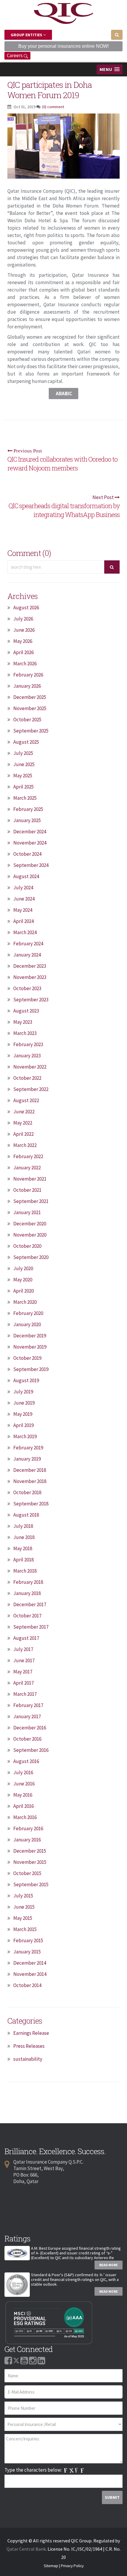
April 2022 (23, 1134)
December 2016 (30, 1728)
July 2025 (23, 753)
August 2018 (26, 1515)
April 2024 (23, 921)
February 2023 (28, 1044)
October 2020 (27, 1246)
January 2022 (27, 1168)
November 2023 (30, 977)
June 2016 (24, 1784)
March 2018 (25, 1571)
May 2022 (23, 1123)
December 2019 (30, 1336)
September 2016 (31, 1750)
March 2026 (25, 664)
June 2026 (24, 630)
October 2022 (27, 1078)
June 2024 (24, 899)
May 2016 (23, 1795)
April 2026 (23, 652)
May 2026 (23, 641)
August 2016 (26, 1761)
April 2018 (23, 1560)
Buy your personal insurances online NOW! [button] (63, 46)
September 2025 (31, 731)
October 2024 (27, 854)
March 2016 (25, 1817)
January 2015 (27, 1952)
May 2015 (23, 1918)
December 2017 (30, 1604)
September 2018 (31, 1504)
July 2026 (23, 619)
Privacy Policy (72, 2566)
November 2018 (30, 1481)
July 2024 (23, 888)
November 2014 (30, 1974)
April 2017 (23, 1683)
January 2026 (27, 686)
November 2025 (30, 708)
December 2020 (30, 1224)
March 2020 (25, 1302)
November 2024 (30, 843)
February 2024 (28, 944)
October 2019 (27, 1358)
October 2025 (27, 720)
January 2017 (27, 1716)
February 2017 (28, 1705)
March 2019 (25, 1436)
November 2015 (30, 1862)
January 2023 (27, 1056)
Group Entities (27, 35)
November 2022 (30, 1067)
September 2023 (31, 1000)
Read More (109, 2265)
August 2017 (26, 1638)
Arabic (63, 394)
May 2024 (23, 910)
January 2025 (27, 820)
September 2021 (31, 1201)
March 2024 (25, 932)
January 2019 (27, 1459)
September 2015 (31, 1884)
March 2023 (25, 1033)
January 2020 (27, 1324)
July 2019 (23, 1392)
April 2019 (23, 1425)
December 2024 (30, 832)
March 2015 (25, 1929)
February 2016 (28, 1828)
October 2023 (27, 988)
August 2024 (26, 876)
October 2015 (27, 1873)
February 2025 (28, 809)
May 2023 (23, 1022)
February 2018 (28, 1582)
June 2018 (24, 1537)
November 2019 (30, 1347)
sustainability (28, 2059)
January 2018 (27, 1593)
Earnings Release (31, 2033)
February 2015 (28, 1940)
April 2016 (23, 1806)
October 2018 (27, 1492)
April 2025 (23, 787)
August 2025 (26, 742)
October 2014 (27, 1985)
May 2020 (23, 1280)
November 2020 (30, 1235)
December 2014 (30, 1963)
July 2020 (23, 1268)
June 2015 (24, 1907)
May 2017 (23, 1672)
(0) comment (53, 107)
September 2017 (31, 1627)
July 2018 (23, 1526)
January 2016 (27, 1840)
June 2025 (24, 764)
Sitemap (51, 2566)
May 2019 (23, 1414)
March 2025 (25, 798)
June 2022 (24, 1112)
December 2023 (30, 966)
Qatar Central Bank (26, 2549)
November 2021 (30, 1179)
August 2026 (26, 608)
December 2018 (30, 1470)
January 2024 (27, 955)
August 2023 (26, 1011)
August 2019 (26, 1380)
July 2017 (23, 1649)
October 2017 (27, 1616)
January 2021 (27, 1212)
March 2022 (25, 1145)
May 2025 (23, 776)
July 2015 (23, 1896)
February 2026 (28, 675)
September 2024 (31, 865)
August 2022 (26, 1100)
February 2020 (28, 1313)
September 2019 (31, 1369)
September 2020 (31, 1257)
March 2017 (25, 1694)
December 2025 (30, 697)
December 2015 (30, 1851)
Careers (15, 55)
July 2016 (23, 1772)
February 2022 (28, 1156)
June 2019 (24, 1403)
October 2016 (27, 1739)
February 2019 (28, 1448)
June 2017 (24, 1660)
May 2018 (23, 1548)
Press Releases (29, 2046)
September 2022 (31, 1089)
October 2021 (27, 1190)
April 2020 (23, 1291)
